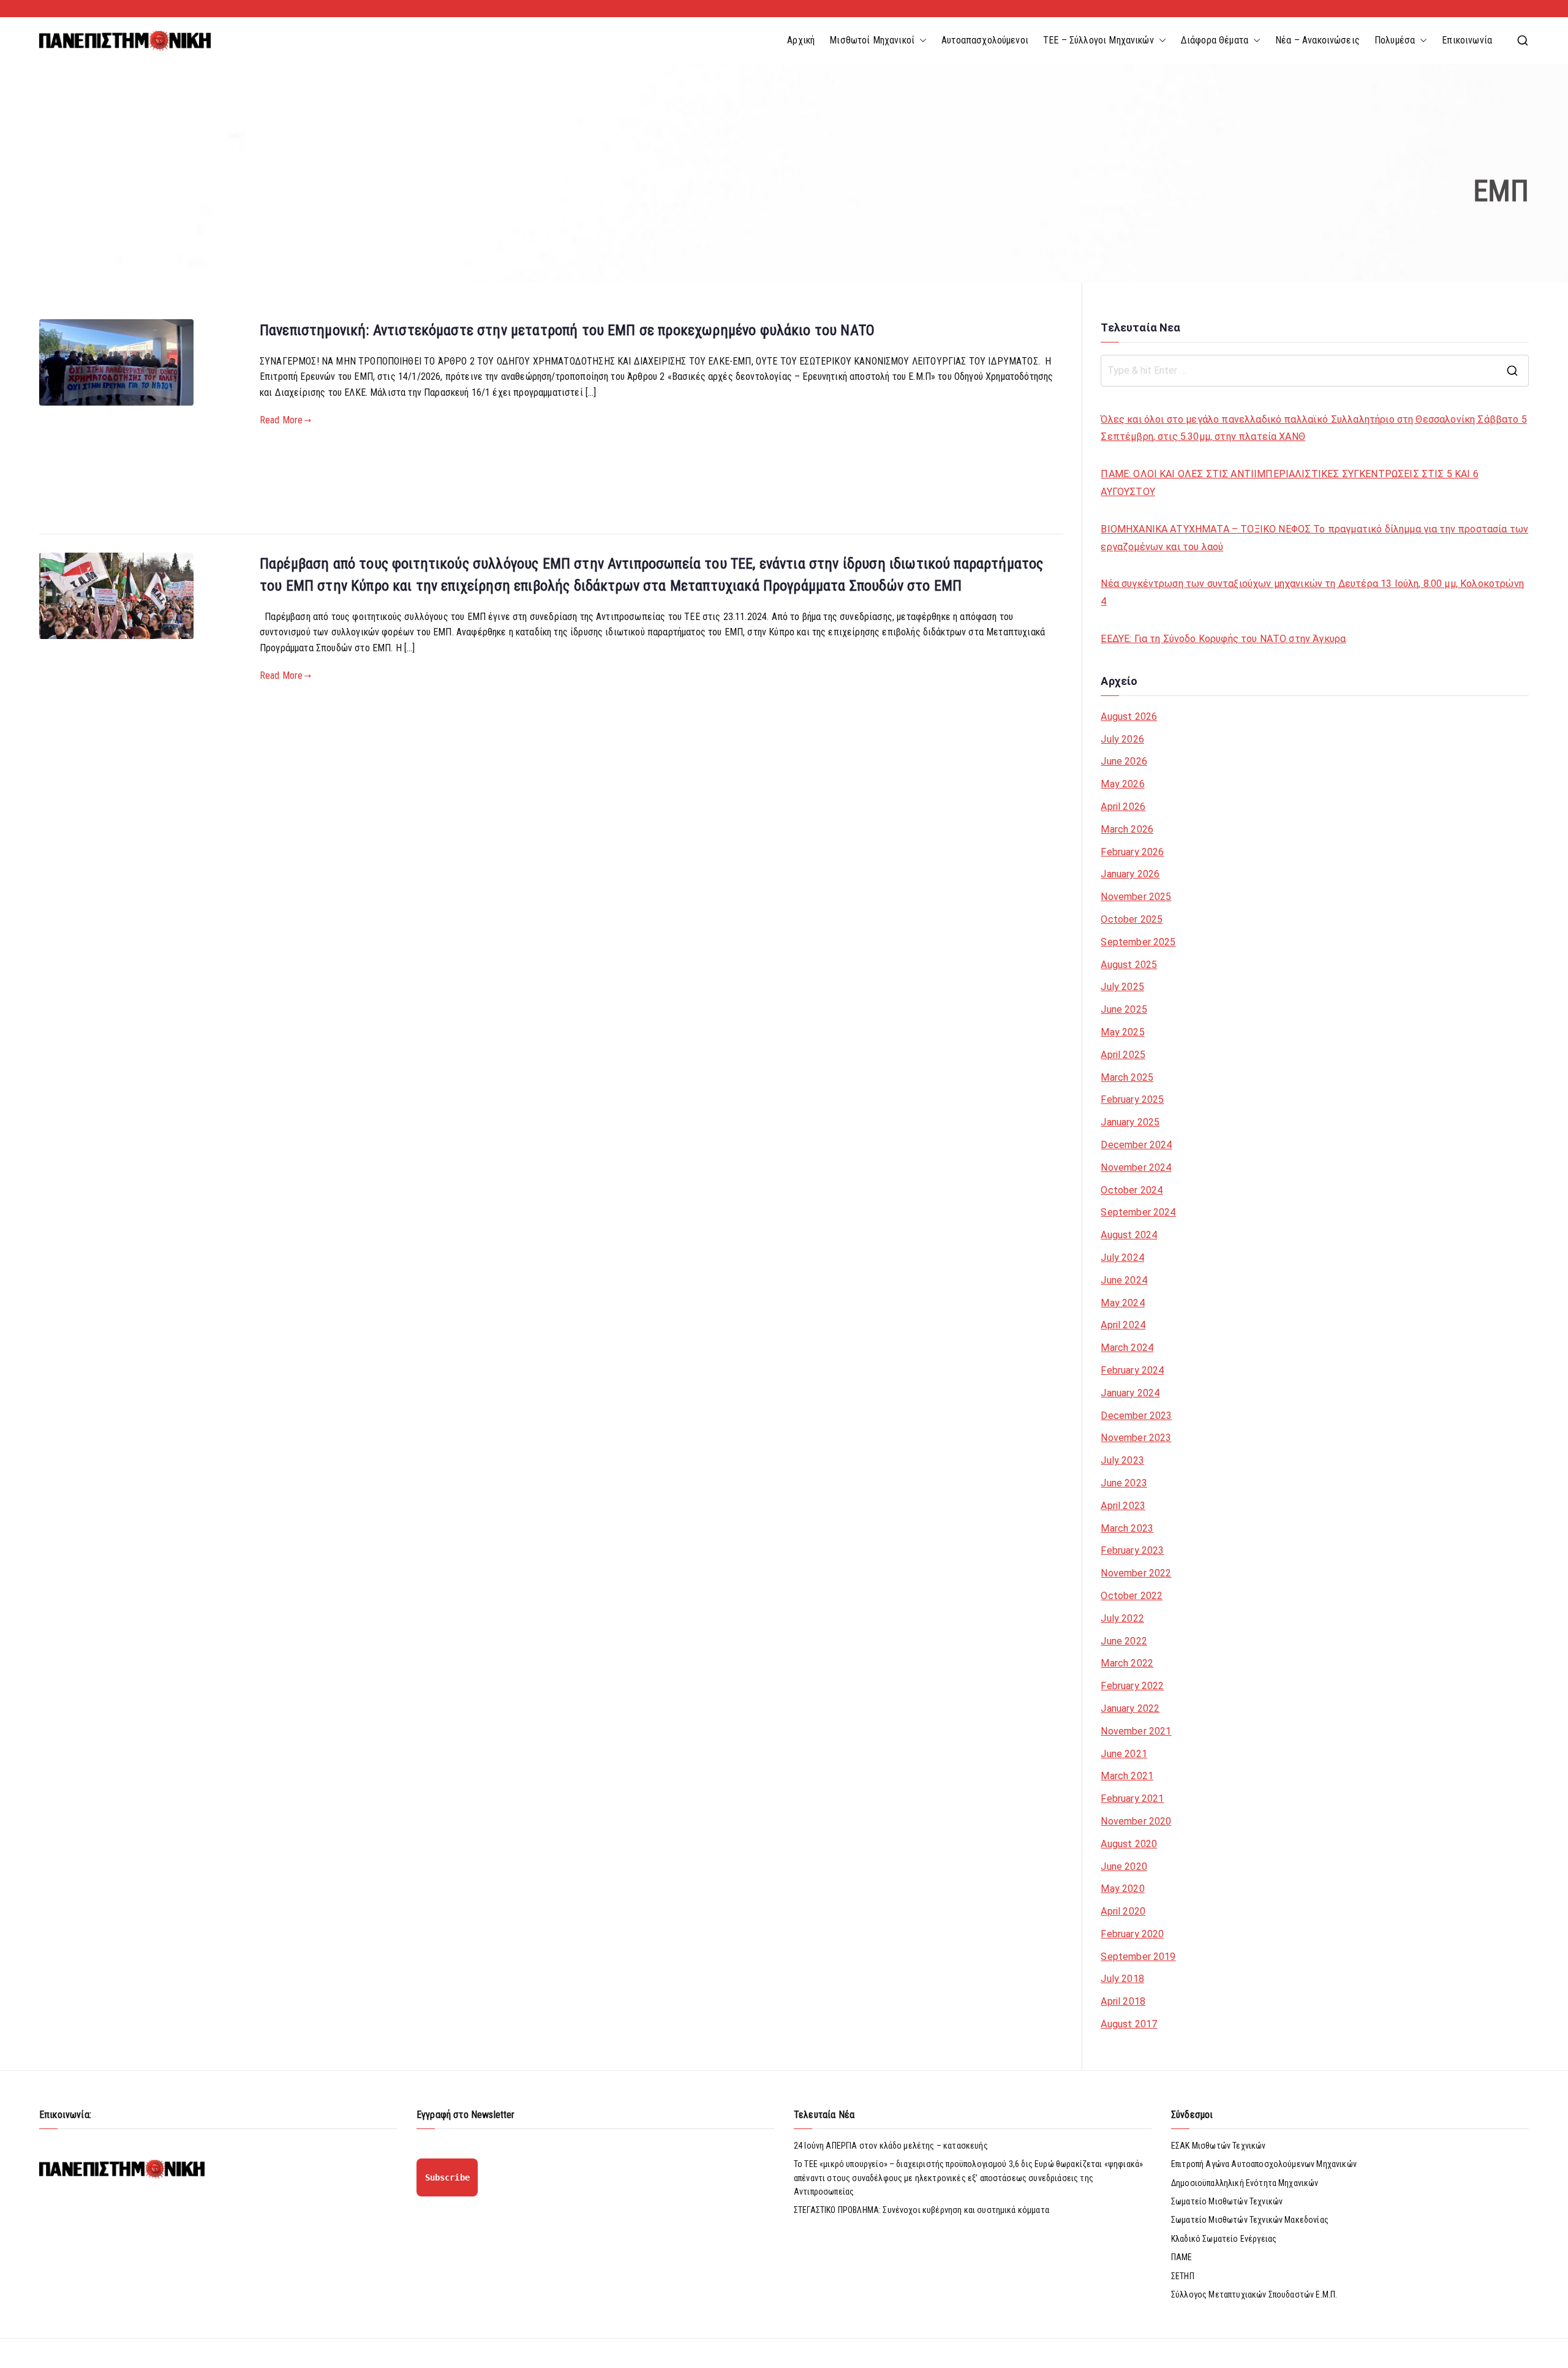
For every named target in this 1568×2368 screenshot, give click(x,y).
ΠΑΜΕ (1182, 2257)
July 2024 (1122, 1258)
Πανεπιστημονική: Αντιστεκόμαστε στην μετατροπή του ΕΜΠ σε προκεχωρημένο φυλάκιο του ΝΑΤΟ (567, 330)
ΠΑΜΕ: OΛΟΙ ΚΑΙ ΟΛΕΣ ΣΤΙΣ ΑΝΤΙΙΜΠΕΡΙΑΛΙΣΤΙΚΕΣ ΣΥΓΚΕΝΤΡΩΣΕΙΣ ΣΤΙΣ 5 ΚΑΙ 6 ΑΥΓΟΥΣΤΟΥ (1289, 483)
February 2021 (1132, 1799)
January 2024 (1130, 1393)
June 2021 (1124, 1754)
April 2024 (1123, 1325)
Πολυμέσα (1395, 40)
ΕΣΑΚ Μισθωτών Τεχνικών (1219, 2146)
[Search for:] (1315, 371)
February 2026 (1132, 852)
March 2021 (1127, 1776)
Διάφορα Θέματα (1215, 40)
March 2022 (1127, 1663)
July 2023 (1122, 1460)
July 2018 (1122, 1979)
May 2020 (1122, 1889)
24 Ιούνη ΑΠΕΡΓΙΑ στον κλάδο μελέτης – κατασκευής (891, 2146)
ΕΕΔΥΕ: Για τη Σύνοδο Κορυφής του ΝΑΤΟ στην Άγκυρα (1223, 639)
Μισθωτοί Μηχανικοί (872, 40)
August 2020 (1129, 1844)
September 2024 (1138, 1212)
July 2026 (1122, 739)
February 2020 (1132, 1934)
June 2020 (1124, 1867)
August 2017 (1129, 2024)
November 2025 (1136, 897)
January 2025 (1130, 1122)
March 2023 (1127, 1528)
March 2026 (1127, 829)
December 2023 (1136, 1416)
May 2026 (1122, 784)
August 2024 (1129, 1235)
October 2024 (1132, 1190)
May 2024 (1122, 1303)
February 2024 (1132, 1370)
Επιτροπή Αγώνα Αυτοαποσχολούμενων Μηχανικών (1264, 2164)
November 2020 (1136, 1821)
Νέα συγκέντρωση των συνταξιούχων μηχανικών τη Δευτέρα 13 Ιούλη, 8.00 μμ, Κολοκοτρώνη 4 (1312, 592)
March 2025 (1127, 1077)
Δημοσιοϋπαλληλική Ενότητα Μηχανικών (1245, 2183)
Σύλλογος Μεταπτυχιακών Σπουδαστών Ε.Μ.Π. (1254, 2294)
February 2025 (1132, 1099)
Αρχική (801, 40)
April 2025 (1123, 1055)
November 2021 (1136, 1731)
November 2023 (1136, 1438)
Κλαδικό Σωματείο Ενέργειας (1224, 2239)
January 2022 (1130, 1708)
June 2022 (1124, 1641)
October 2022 (1132, 1596)
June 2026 (1124, 761)
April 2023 (1123, 1506)
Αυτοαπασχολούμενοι (985, 40)
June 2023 (1124, 1483)
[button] (921, 40)
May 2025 (1122, 1032)
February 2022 (1132, 1686)
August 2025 (1129, 965)
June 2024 (1124, 1280)
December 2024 (1136, 1145)
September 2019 (1138, 1957)
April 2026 (1123, 807)
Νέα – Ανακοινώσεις (1317, 40)
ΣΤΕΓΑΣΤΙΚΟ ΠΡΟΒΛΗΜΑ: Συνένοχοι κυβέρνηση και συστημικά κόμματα (922, 2210)
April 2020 (1123, 1911)
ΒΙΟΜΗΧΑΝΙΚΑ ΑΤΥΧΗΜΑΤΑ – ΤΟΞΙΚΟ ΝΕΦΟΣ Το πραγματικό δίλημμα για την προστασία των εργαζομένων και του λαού (1314, 538)
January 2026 (1130, 874)
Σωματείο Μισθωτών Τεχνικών (1227, 2201)
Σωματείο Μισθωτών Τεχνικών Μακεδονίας (1250, 2220)
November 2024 (1136, 1167)
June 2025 (1124, 1009)
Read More (281, 420)
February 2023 (1132, 1550)
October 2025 (1132, 919)
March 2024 (1127, 1348)
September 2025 (1138, 942)
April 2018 (1123, 2001)
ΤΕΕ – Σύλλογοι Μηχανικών (1099, 40)
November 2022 (1136, 1573)
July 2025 (1122, 987)
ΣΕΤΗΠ (1183, 2276)
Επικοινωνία (1467, 40)
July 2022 (1122, 1618)
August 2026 (1129, 717)
